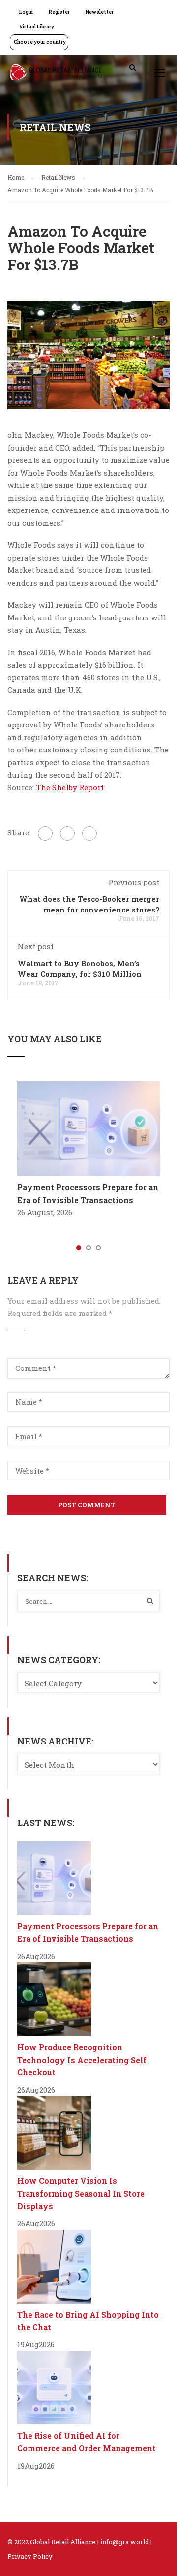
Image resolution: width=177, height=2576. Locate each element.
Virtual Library (37, 27)
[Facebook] (45, 833)
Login (26, 12)
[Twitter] (67, 833)
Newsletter (100, 12)
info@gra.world (125, 2542)
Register (59, 12)
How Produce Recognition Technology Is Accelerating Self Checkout (82, 2060)
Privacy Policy (30, 2556)
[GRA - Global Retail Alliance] (56, 75)
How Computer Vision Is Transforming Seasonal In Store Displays (81, 2193)
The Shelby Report (70, 787)
